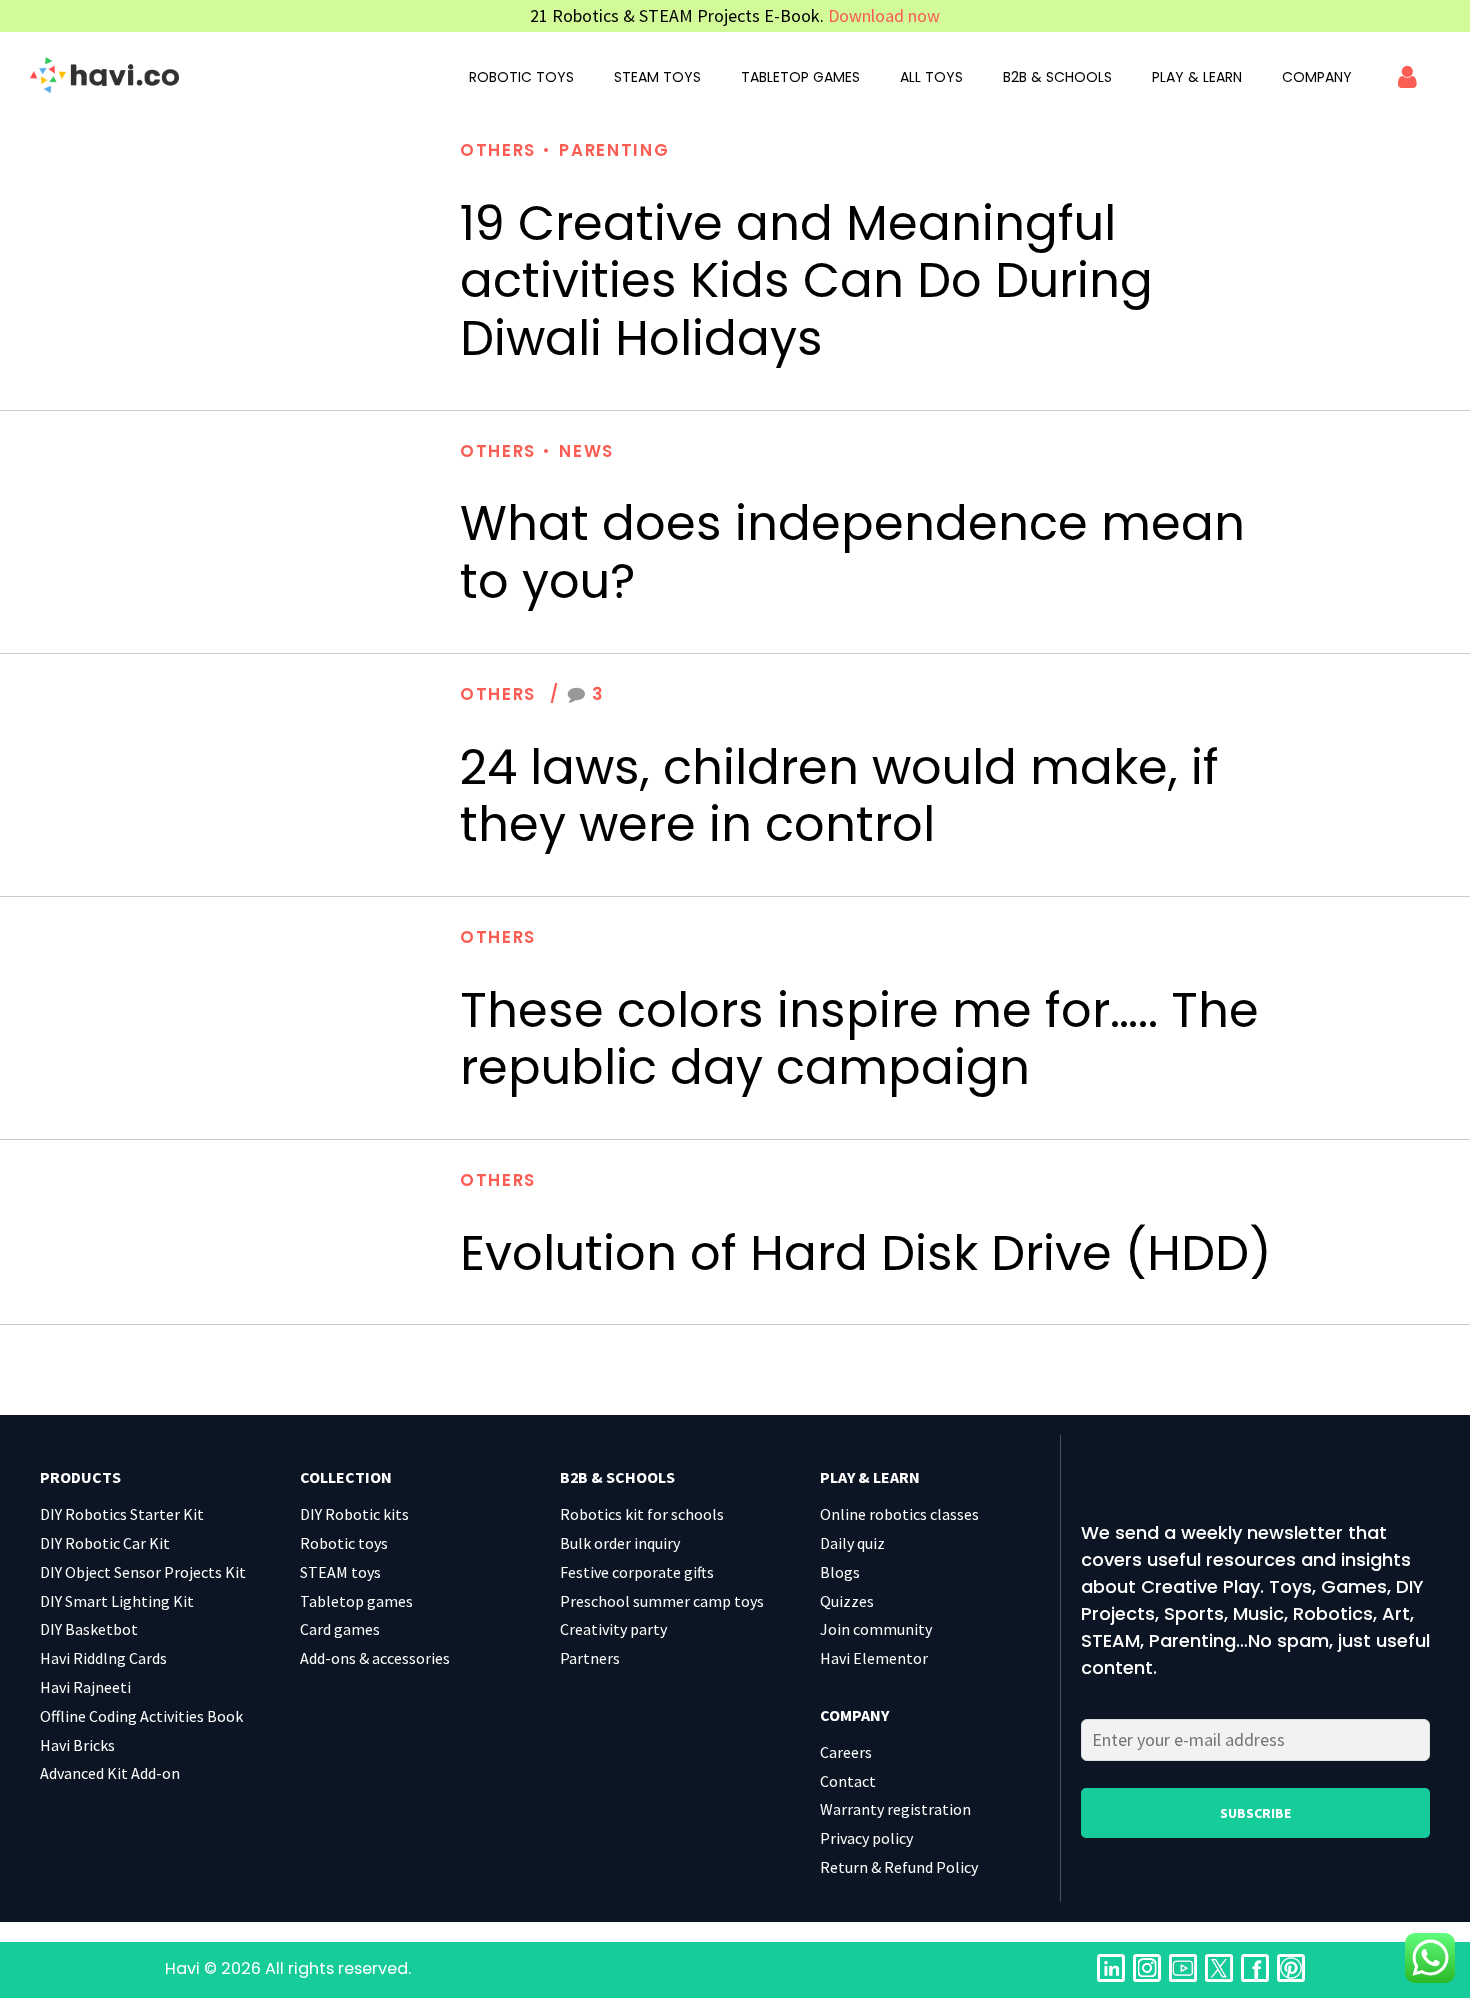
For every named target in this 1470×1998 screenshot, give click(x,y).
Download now (884, 15)
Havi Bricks (77, 1745)
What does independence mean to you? (852, 552)
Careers (846, 1752)
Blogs (840, 1572)
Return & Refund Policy (899, 1867)
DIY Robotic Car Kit (105, 1543)
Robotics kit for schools (642, 1514)
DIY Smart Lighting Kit (117, 1601)
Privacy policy (866, 1838)
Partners (590, 1658)
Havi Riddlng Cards (103, 1658)
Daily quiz (852, 1543)
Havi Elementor (874, 1658)
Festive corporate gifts (637, 1572)
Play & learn (1197, 77)
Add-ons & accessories (375, 1658)
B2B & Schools (1057, 77)
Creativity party (613, 1629)
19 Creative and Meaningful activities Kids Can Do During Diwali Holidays (806, 281)
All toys (931, 77)
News (586, 451)
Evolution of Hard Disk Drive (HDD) (866, 1253)
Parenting (614, 150)
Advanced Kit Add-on (110, 1773)
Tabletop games (800, 77)
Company (1317, 77)
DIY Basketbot (89, 1629)
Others (498, 150)
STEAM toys (657, 77)
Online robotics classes (899, 1514)
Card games (340, 1629)
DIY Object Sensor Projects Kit (143, 1572)
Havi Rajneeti (85, 1687)
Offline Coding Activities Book (141, 1716)
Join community (876, 1629)
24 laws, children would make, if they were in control (839, 796)
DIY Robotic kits (354, 1514)
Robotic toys (521, 77)
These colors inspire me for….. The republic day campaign (859, 1039)
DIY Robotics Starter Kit (122, 1514)
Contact (848, 1781)
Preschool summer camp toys (662, 1601)
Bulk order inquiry (620, 1543)
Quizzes (847, 1601)
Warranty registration (895, 1809)
